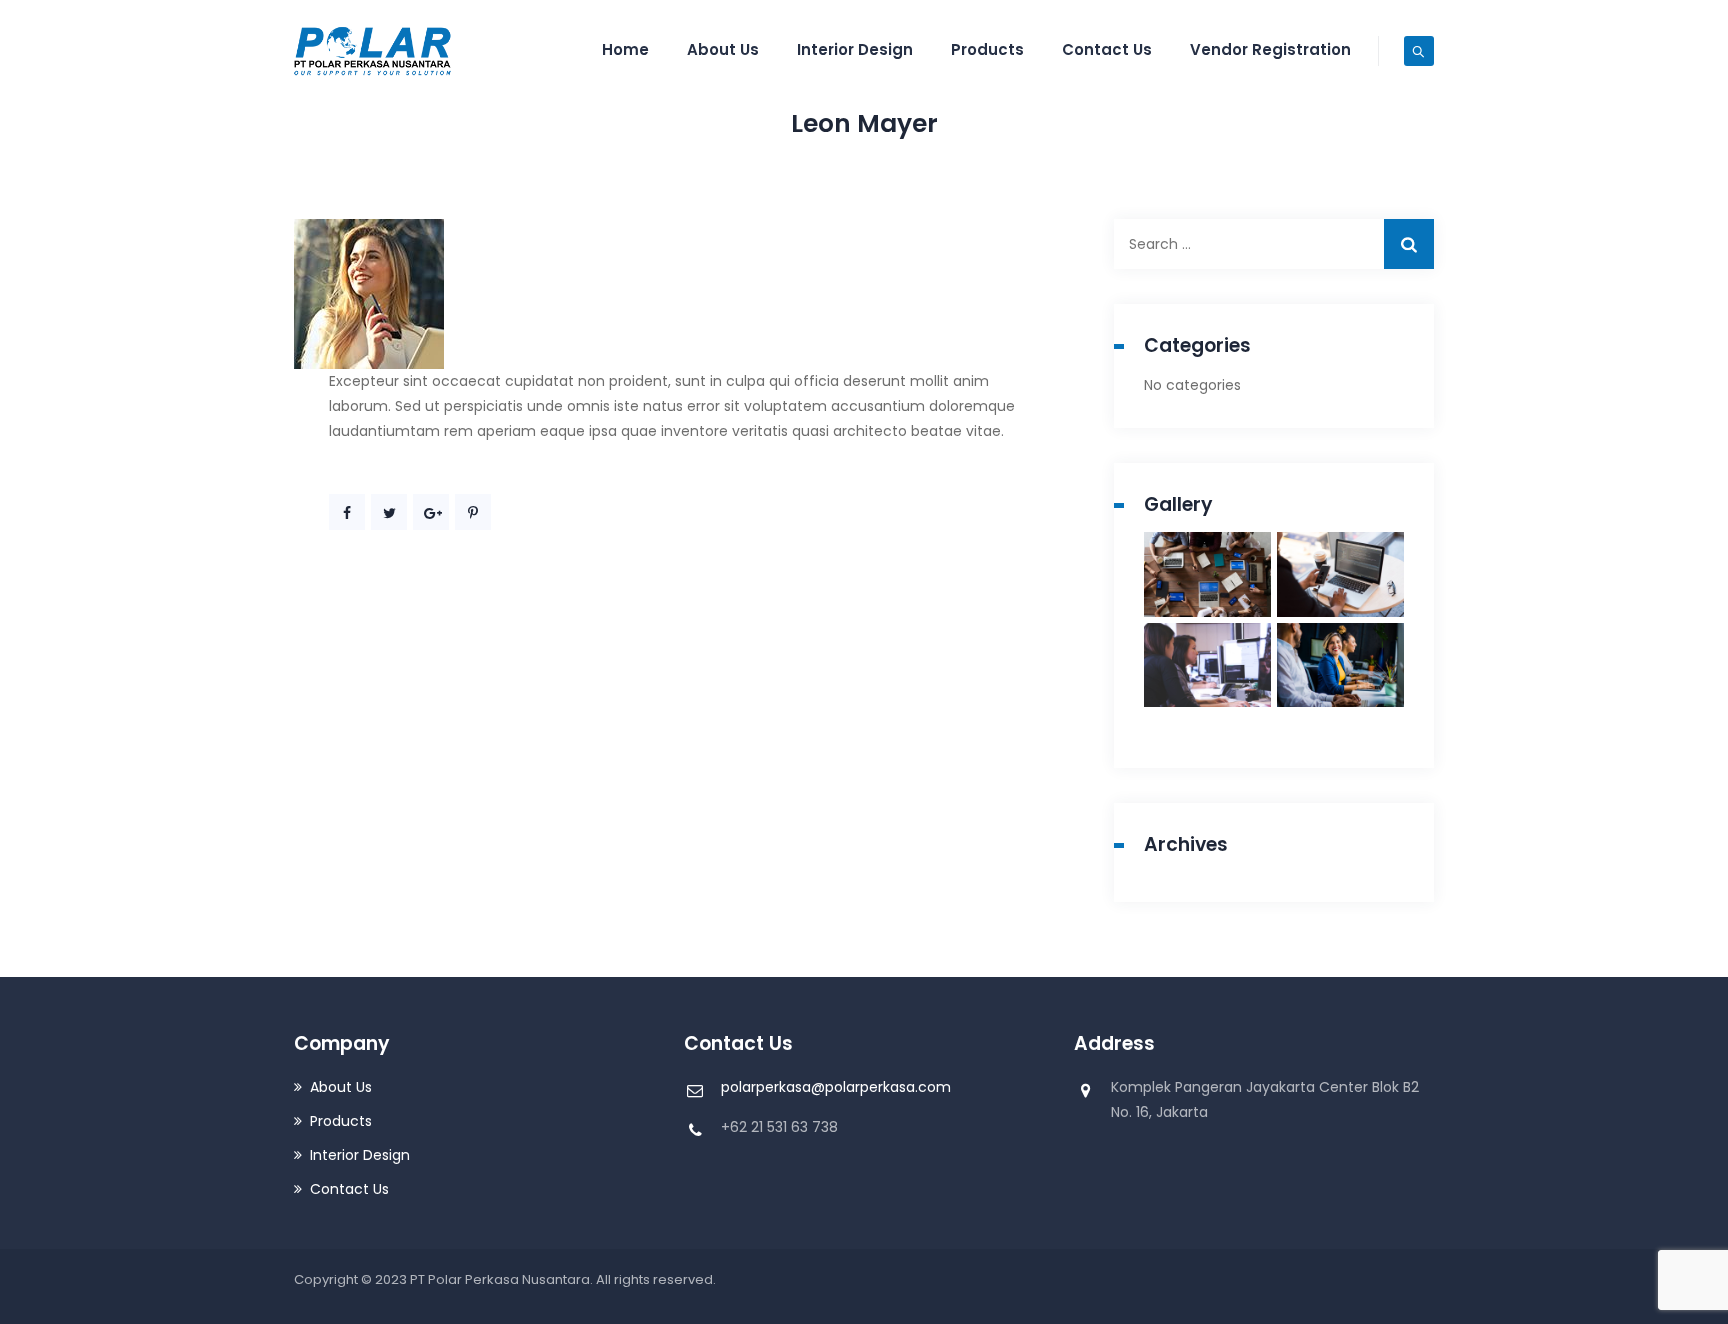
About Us (723, 49)
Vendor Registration (1270, 49)
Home (625, 49)
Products (987, 49)
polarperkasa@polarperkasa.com (836, 1087)
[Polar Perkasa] (374, 50)
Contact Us (1107, 49)
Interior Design (855, 49)
